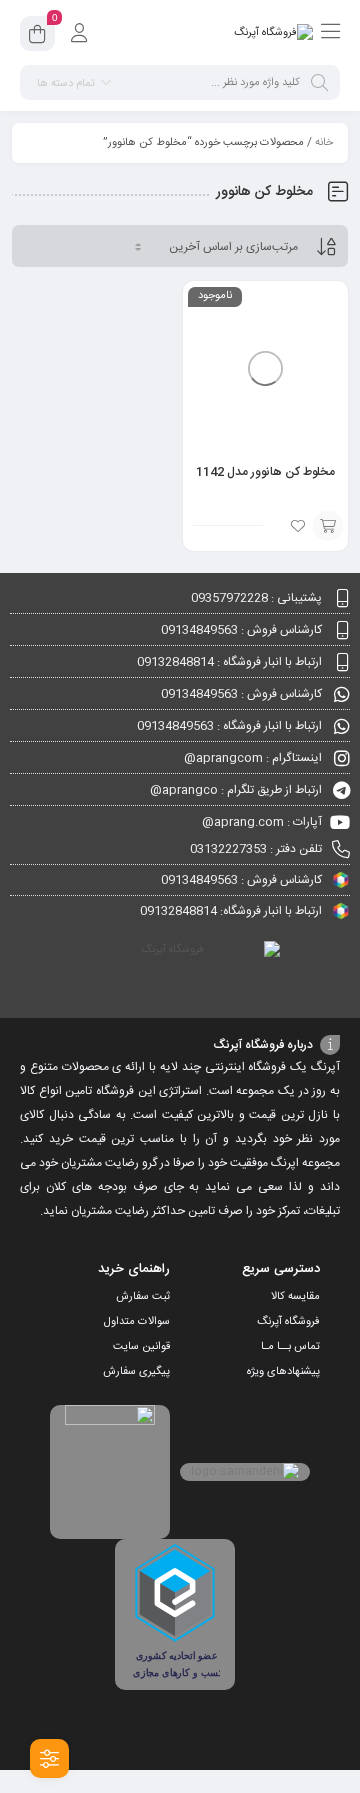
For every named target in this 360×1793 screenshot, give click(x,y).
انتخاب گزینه (328, 526)
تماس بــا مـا (290, 1347)
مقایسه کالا (295, 1297)
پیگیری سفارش (136, 1372)
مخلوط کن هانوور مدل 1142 (265, 472)
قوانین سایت (141, 1347)
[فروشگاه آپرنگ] (273, 33)
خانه (324, 143)
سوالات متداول (137, 1322)
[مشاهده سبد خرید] (37, 37)
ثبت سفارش (143, 1297)
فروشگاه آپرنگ (288, 1322)
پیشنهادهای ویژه (283, 1372)
